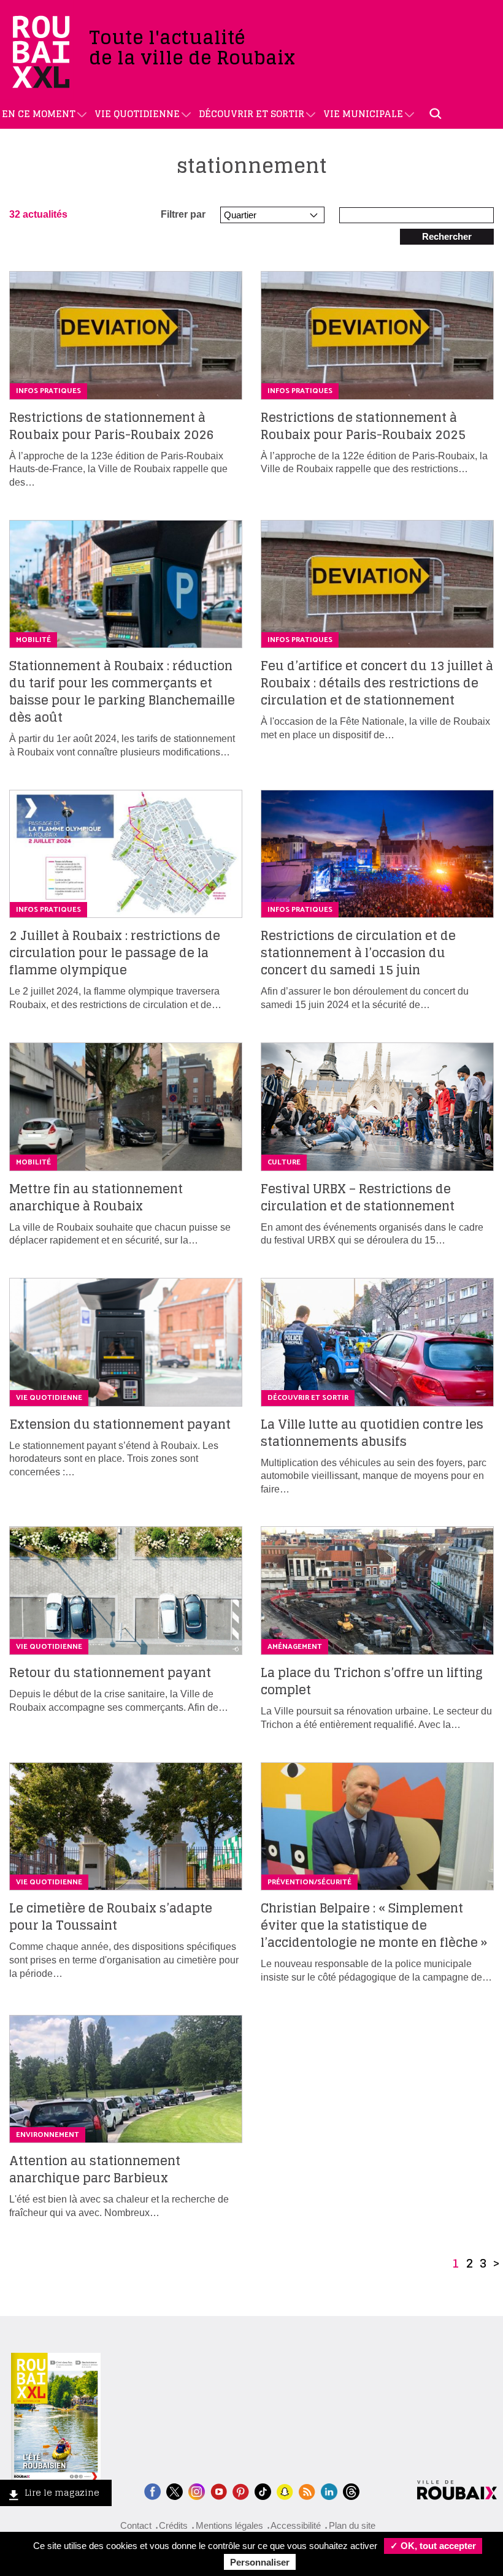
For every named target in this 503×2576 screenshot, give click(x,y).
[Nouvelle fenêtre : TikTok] (263, 2490)
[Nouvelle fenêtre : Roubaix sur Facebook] (152, 2490)
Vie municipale (363, 114)
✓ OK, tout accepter (433, 2546)
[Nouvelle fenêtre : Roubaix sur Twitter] (175, 2490)
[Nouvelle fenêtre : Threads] (351, 2490)
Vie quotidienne (137, 114)
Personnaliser (260, 2562)
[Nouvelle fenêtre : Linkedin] (329, 2490)
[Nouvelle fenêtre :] (219, 2490)
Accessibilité (296, 2525)
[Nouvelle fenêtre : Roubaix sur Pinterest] (241, 2490)
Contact (136, 2525)
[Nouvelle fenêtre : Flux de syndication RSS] (307, 2490)
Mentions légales (229, 2525)
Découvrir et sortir (251, 114)
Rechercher (447, 236)
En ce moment (39, 114)
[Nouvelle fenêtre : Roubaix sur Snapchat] (285, 2490)
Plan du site (352, 2525)
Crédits (173, 2525)
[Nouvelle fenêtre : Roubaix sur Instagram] (197, 2490)
